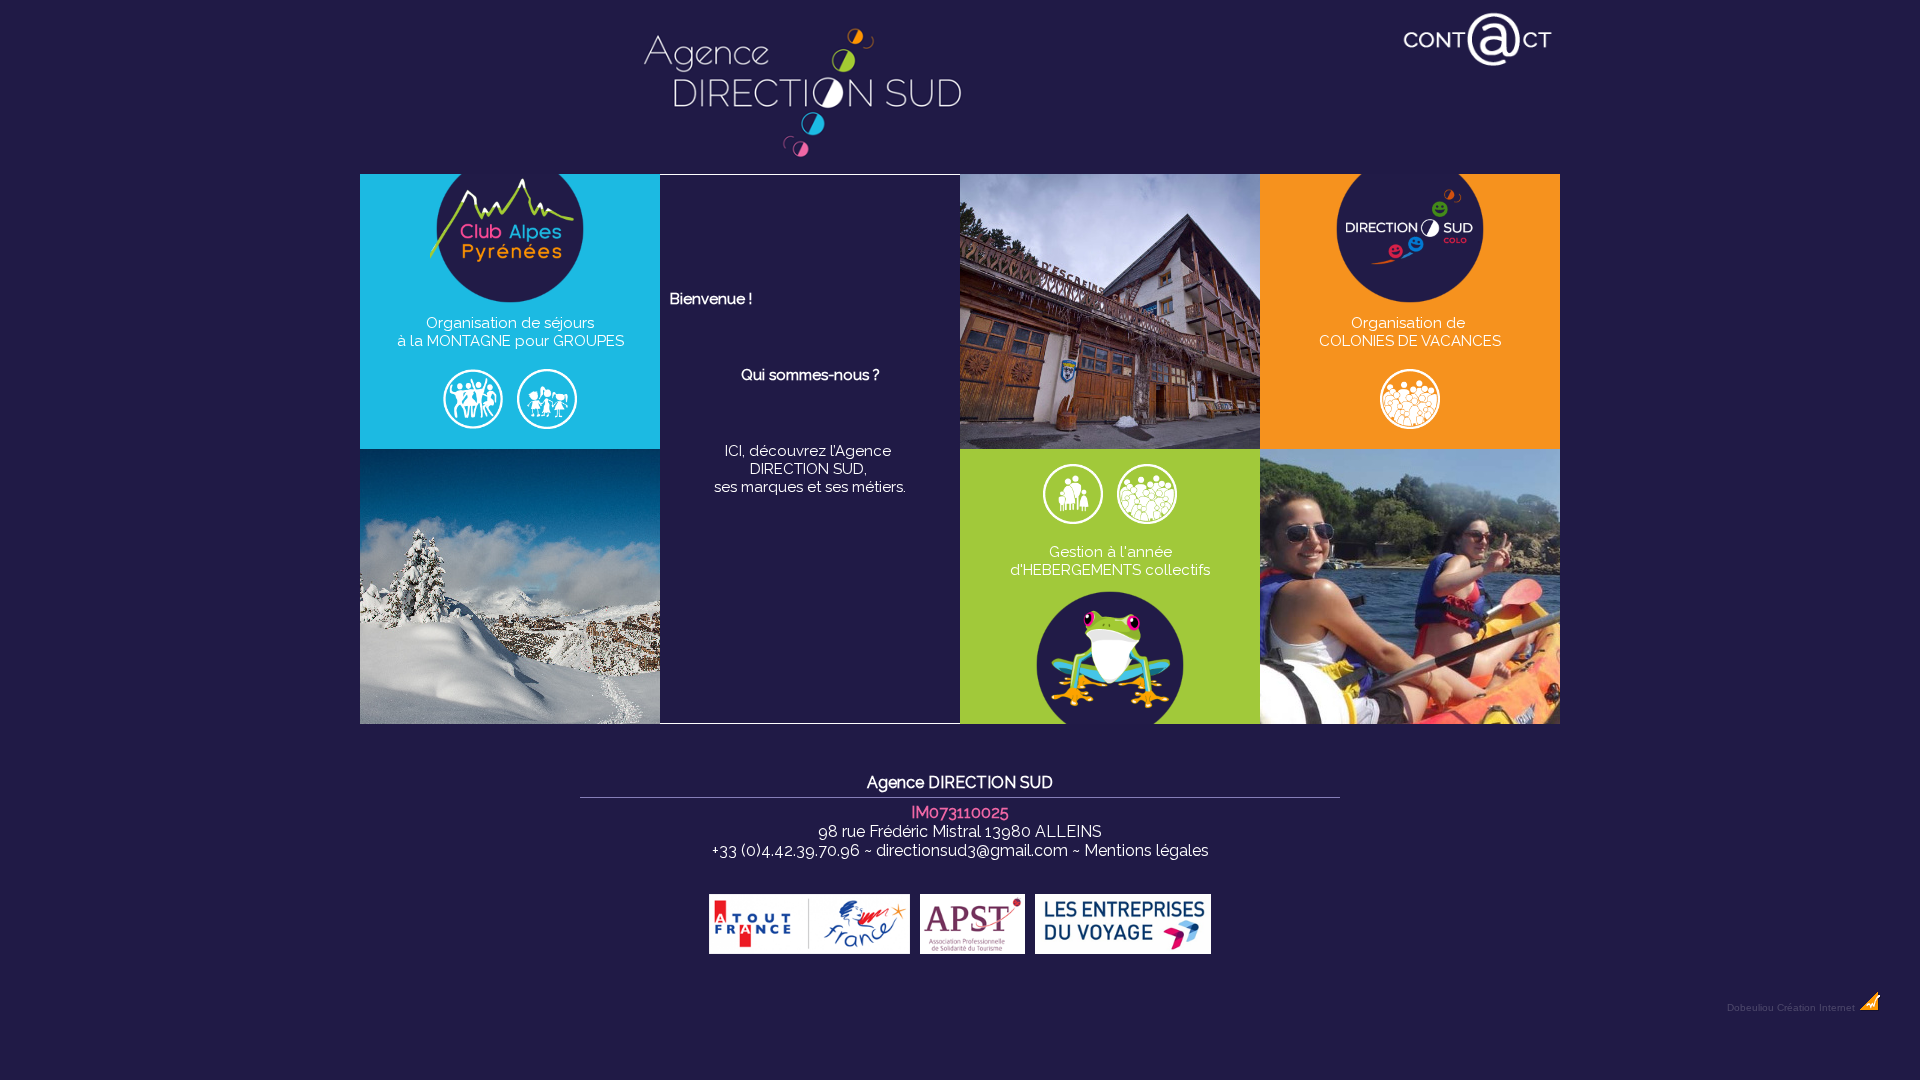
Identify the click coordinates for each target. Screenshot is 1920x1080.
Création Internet (1817, 1007)
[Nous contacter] (1478, 64)
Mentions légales (1146, 850)
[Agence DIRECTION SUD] (804, 164)
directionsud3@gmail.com (972, 850)
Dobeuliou (1750, 1007)
